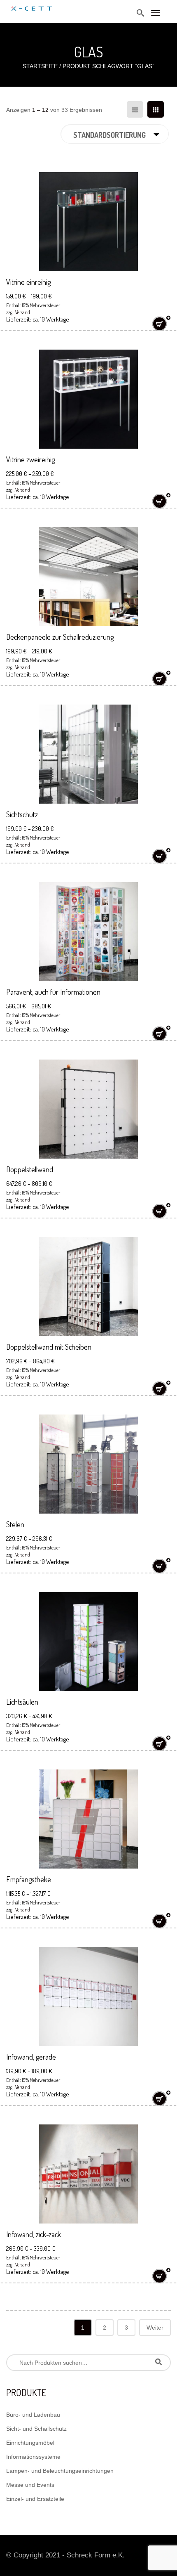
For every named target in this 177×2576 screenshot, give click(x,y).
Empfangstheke (29, 1879)
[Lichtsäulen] (88, 1642)
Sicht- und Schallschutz (36, 2429)
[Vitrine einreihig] (88, 222)
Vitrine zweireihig (30, 459)
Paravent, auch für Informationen (53, 992)
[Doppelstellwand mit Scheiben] (88, 1287)
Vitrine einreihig (28, 282)
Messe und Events (30, 2485)
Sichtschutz (22, 814)
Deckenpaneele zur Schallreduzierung (60, 637)
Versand (23, 312)
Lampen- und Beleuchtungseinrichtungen (60, 2471)
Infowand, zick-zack (34, 2234)
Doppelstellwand (30, 1169)
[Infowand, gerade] (88, 1996)
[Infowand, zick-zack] (88, 2174)
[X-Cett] (32, 5)
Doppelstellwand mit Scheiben (49, 1347)
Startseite (40, 66)
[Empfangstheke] (88, 1819)
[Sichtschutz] (88, 754)
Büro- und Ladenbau (33, 2415)
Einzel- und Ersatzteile (35, 2499)
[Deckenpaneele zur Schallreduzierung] (88, 577)
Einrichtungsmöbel (30, 2443)
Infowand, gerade (31, 2057)
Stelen (15, 1524)
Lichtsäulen (22, 1702)
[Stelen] (88, 1464)
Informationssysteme (33, 2457)
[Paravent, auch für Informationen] (88, 932)
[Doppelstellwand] (88, 1109)
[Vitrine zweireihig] (88, 399)
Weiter (155, 2328)
